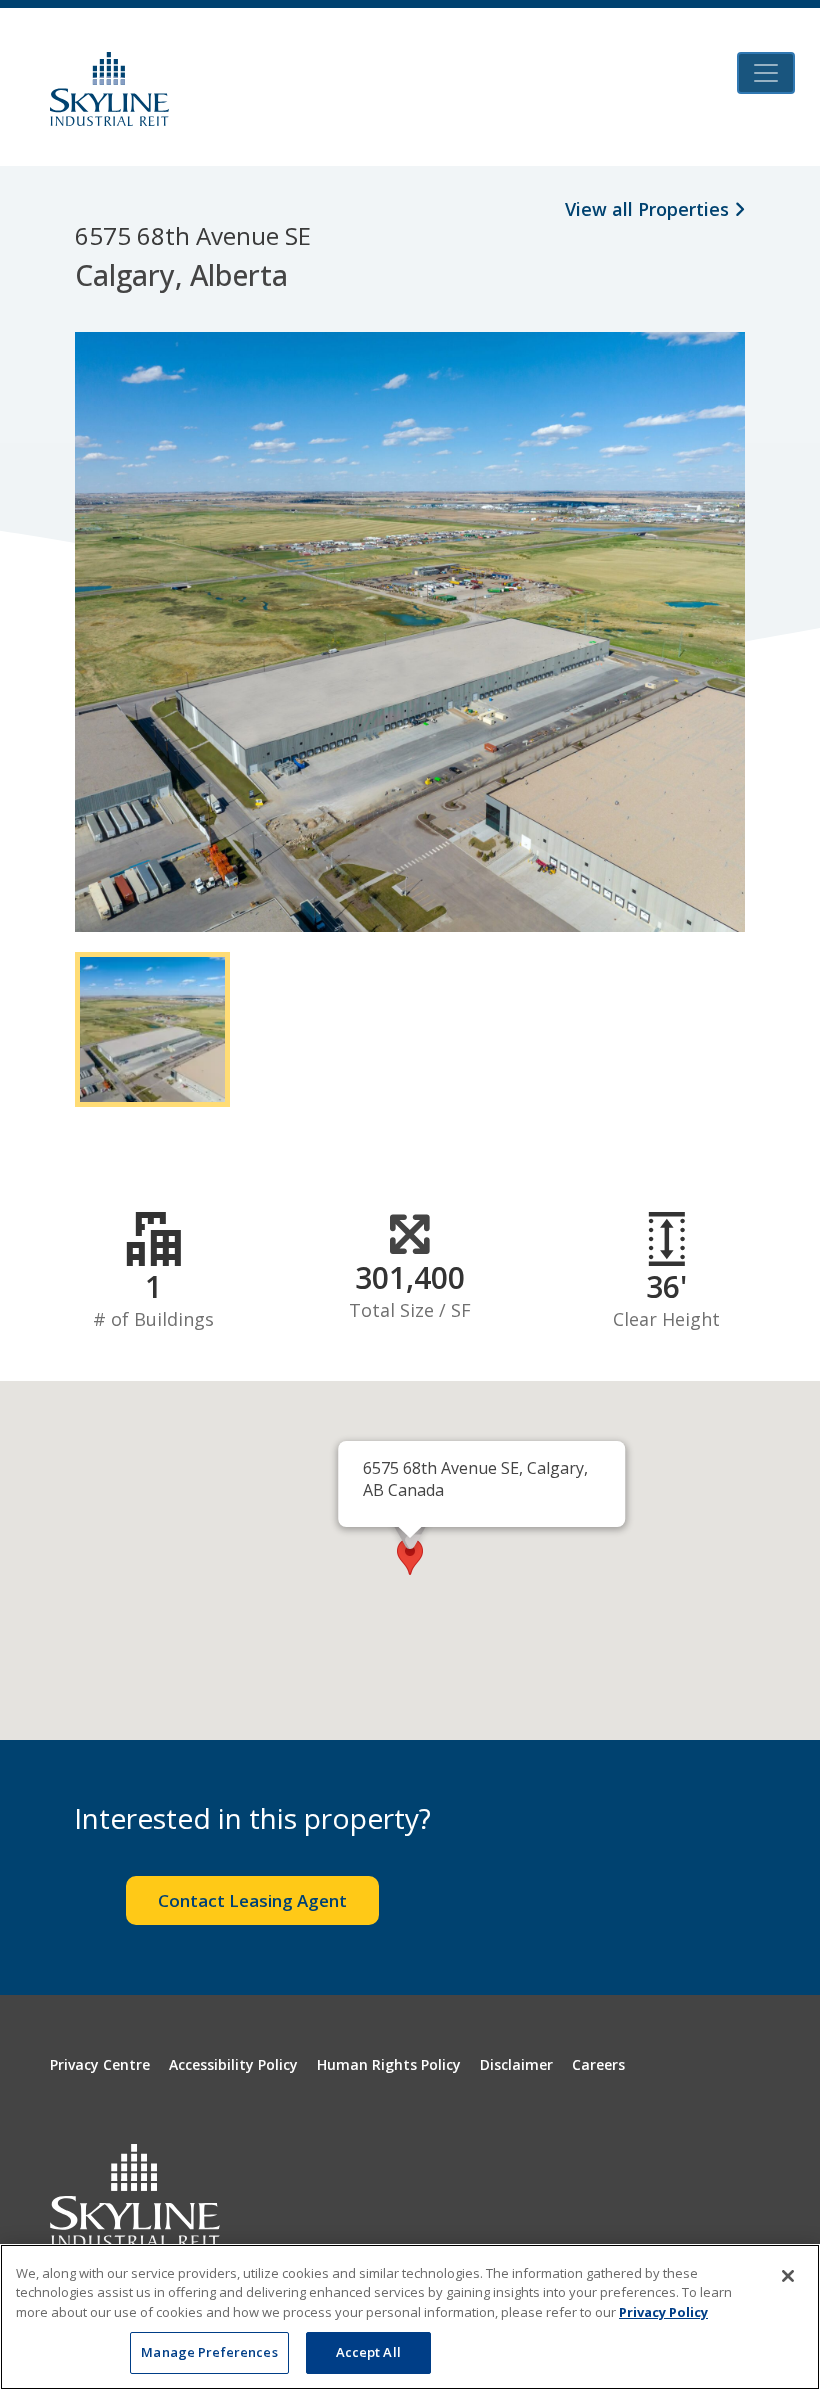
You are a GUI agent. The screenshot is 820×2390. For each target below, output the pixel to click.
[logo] (135, 2195)
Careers (598, 2064)
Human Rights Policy (389, 2064)
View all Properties (649, 209)
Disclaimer (516, 2064)
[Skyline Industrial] (109, 89)
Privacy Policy (663, 2312)
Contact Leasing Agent (252, 1900)
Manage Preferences (209, 2352)
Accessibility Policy (233, 2064)
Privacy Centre (100, 2064)
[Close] (788, 2276)
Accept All (368, 2352)
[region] (410, 2317)
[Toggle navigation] (766, 73)
